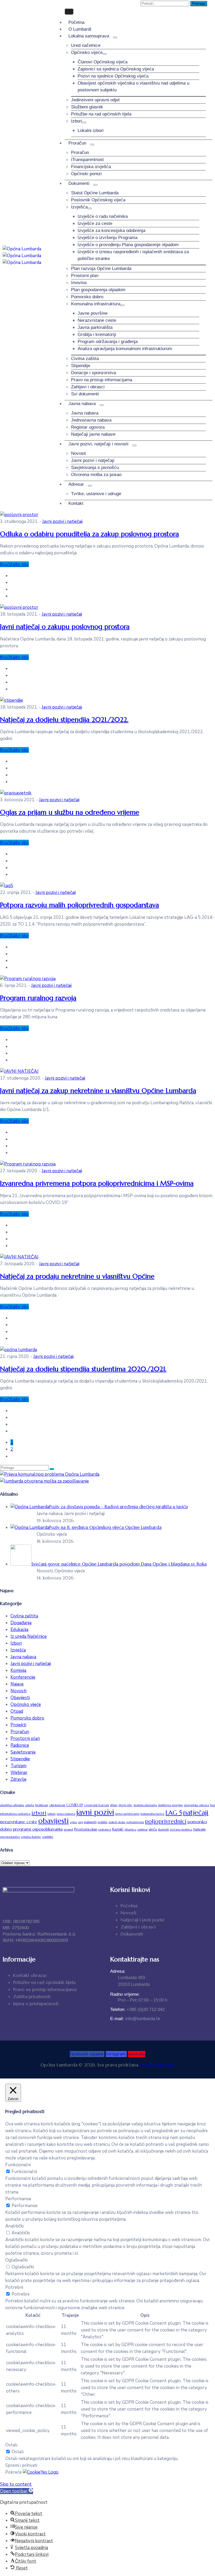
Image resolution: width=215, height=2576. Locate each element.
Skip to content (16, 2484)
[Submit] (52, 1469)
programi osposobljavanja (38, 1829)
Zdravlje (18, 1779)
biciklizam (42, 1805)
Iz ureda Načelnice (29, 1636)
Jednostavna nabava (91, 420)
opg (80, 1822)
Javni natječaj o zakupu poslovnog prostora (65, 627)
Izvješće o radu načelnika (103, 216)
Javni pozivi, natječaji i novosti (98, 444)
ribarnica (130, 1830)
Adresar (76, 484)
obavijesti (53, 1821)
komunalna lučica (152, 1814)
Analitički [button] (14, 2226)
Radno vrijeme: (125, 1994)
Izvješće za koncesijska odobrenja (111, 231)
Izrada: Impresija (157, 2065)
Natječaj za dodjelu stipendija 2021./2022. (64, 720)
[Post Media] (19, 515)
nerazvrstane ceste (19, 1822)
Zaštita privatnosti (32, 1997)
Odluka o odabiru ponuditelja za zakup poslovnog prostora (89, 534)
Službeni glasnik (87, 107)
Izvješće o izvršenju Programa (107, 238)
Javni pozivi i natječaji (93, 460)
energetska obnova (196, 1805)
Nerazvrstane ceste (97, 320)
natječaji (196, 1812)
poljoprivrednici (166, 1821)
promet (68, 1830)
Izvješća (79, 207)
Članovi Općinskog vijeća (103, 62)
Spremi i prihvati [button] (21, 2465)
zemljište (48, 1837)
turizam (199, 1829)
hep (213, 1805)
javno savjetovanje (127, 1814)
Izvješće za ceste (95, 223)
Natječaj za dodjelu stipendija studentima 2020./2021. (83, 1369)
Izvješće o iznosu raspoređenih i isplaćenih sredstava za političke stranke (133, 255)
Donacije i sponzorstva (93, 373)
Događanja (21, 1623)
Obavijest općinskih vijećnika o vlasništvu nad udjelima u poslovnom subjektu (133, 87)
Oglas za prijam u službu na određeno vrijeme (70, 812)
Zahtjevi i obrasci (88, 387)
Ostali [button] (11, 2445)
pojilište (103, 1822)
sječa (153, 1829)
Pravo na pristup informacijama (102, 380)
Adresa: (118, 1971)
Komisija (18, 1670)
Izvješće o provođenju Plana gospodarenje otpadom (128, 245)
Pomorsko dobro (87, 297)
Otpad (17, 1711)
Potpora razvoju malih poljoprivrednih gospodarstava (79, 905)
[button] (17, 2491)
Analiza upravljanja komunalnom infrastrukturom (125, 349)
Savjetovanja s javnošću (95, 468)
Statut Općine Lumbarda (95, 193)
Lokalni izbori (91, 131)
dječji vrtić (125, 1805)
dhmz (114, 1805)
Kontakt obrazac (30, 1975)
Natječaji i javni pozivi (142, 1920)
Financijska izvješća (91, 167)
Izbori (77, 121)
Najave (17, 1684)
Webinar (19, 1773)
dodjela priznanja (145, 1805)
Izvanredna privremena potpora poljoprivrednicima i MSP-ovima (97, 1183)
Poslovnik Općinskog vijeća (98, 200)
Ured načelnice (86, 45)
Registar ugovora (88, 427)
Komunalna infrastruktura (96, 304)
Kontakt (76, 503)
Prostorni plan (85, 276)
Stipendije (81, 366)
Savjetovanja (23, 1752)
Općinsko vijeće (87, 52)
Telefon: (137, 2010)
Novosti (79, 453)
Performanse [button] (18, 2199)
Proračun (77, 143)
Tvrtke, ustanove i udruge (96, 494)
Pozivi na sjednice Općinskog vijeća (113, 76)
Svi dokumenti (85, 394)
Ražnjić (118, 1829)
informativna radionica (15, 1814)
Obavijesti (20, 1698)
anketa (30, 1805)
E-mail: (135, 2019)
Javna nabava (82, 404)
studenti (163, 1830)
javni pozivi (95, 1812)
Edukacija (19, 1630)
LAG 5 (174, 1813)
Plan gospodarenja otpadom (98, 290)
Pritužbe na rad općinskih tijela (101, 114)
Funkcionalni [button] (18, 2165)
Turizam (18, 1766)
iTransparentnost (87, 160)
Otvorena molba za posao (96, 475)
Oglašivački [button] (16, 2260)
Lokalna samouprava (89, 36)
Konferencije (23, 1677)
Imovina (79, 283)
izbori (39, 1813)
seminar (143, 1830)
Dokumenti (79, 183)
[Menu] (115, 37)
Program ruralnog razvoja (38, 998)
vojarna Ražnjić (31, 1837)
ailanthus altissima (12, 1805)
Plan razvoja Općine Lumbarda (101, 269)
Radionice (20, 1745)
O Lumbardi (80, 29)
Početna (76, 22)
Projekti (18, 1725)
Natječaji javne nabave (93, 434)
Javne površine (93, 313)
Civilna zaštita (85, 359)
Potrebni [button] (14, 2287)
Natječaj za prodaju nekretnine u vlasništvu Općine (77, 1276)
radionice (105, 1830)
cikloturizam (57, 1805)
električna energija (170, 1805)
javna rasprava (66, 1814)
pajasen (90, 1822)
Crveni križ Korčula (96, 1805)
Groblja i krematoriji (97, 335)
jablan (52, 1814)
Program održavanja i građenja (108, 342)
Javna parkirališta (95, 327)
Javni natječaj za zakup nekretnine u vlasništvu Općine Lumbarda (98, 1091)
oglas (73, 1822)
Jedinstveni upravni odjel (95, 100)
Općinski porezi (86, 174)
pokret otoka (117, 1822)
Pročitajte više (14, 564)
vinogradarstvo (10, 1837)
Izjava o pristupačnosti (36, 2004)
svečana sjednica (181, 1830)
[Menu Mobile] (69, 12)
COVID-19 (75, 1805)
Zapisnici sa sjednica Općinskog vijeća (116, 69)
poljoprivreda (135, 1822)
